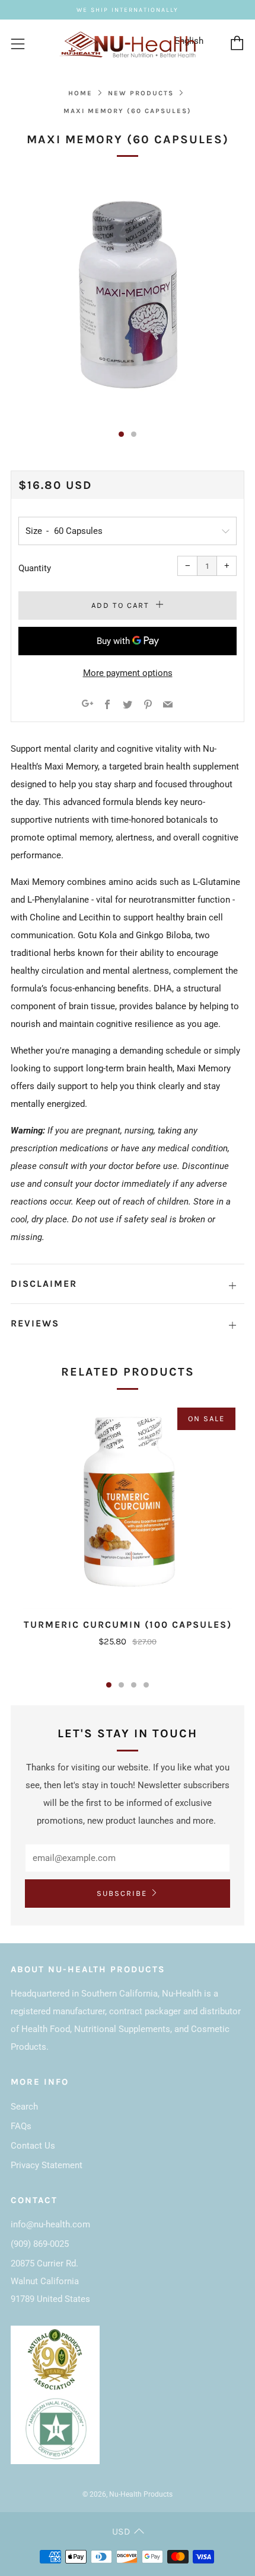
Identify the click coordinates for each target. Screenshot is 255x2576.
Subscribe (122, 1893)
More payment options (128, 673)
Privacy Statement (47, 2165)
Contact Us (33, 2146)
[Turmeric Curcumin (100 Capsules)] (128, 1505)
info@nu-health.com (50, 2224)
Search (24, 2107)
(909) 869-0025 (40, 2244)
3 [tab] (134, 1685)
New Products (141, 93)
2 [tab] (121, 1685)
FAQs (21, 2126)
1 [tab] (109, 1685)
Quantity (35, 568)
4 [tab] (146, 1685)
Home (80, 93)
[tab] (121, 434)
